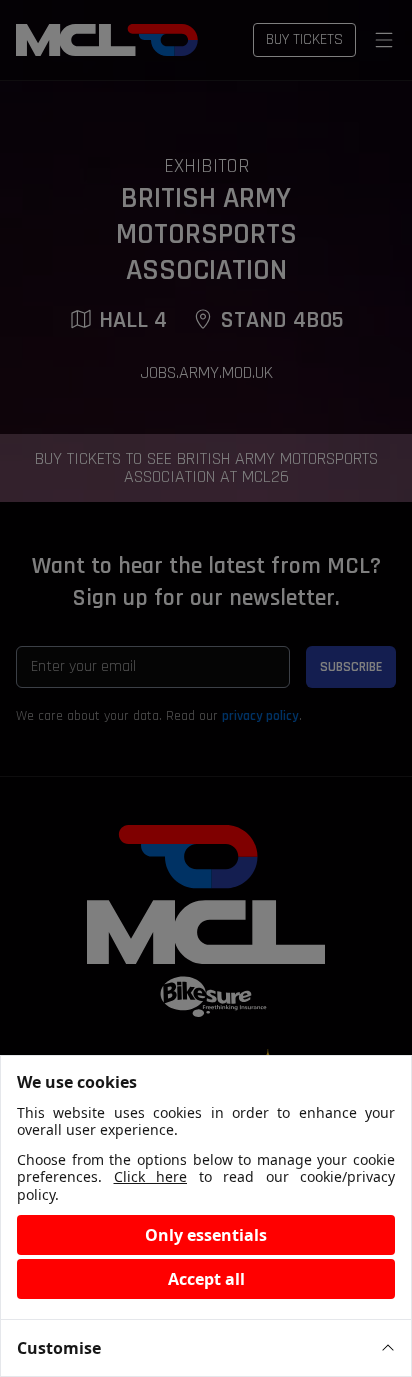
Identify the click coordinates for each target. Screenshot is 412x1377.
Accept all (206, 1279)
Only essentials (206, 1235)
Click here (151, 1176)
